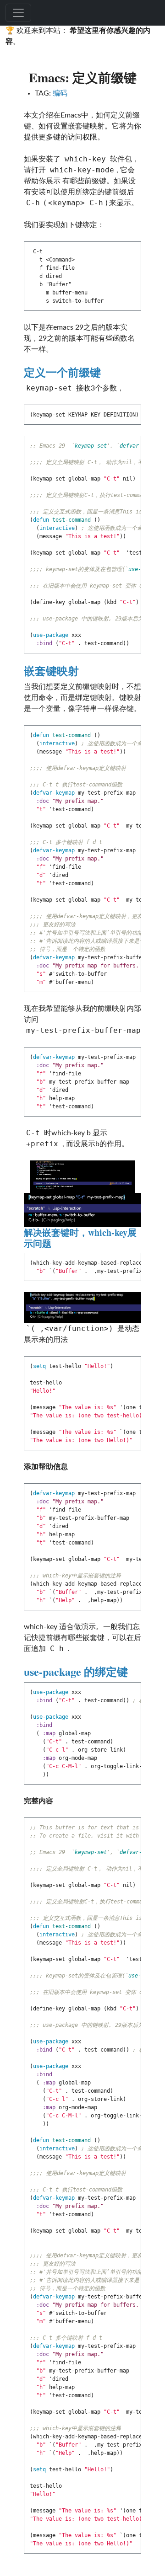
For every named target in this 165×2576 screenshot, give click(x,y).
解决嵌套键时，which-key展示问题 (80, 1238)
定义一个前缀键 (62, 372)
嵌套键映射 (51, 671)
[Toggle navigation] (18, 13)
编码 (60, 93)
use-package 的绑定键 (76, 1671)
